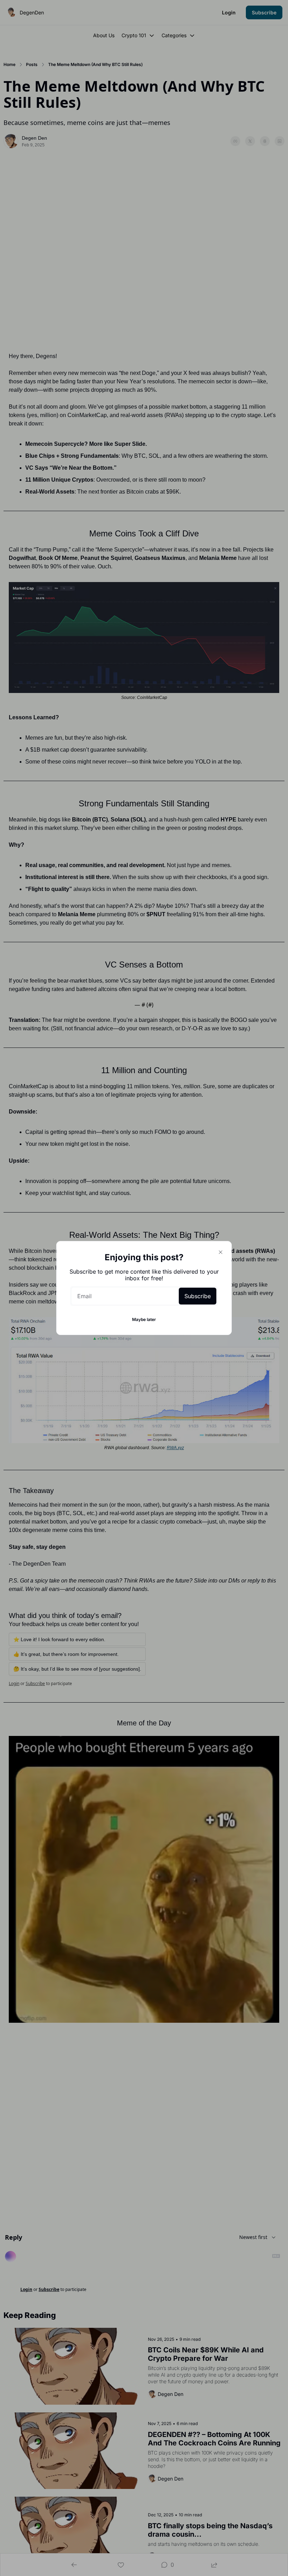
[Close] (221, 1252)
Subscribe (198, 1296)
